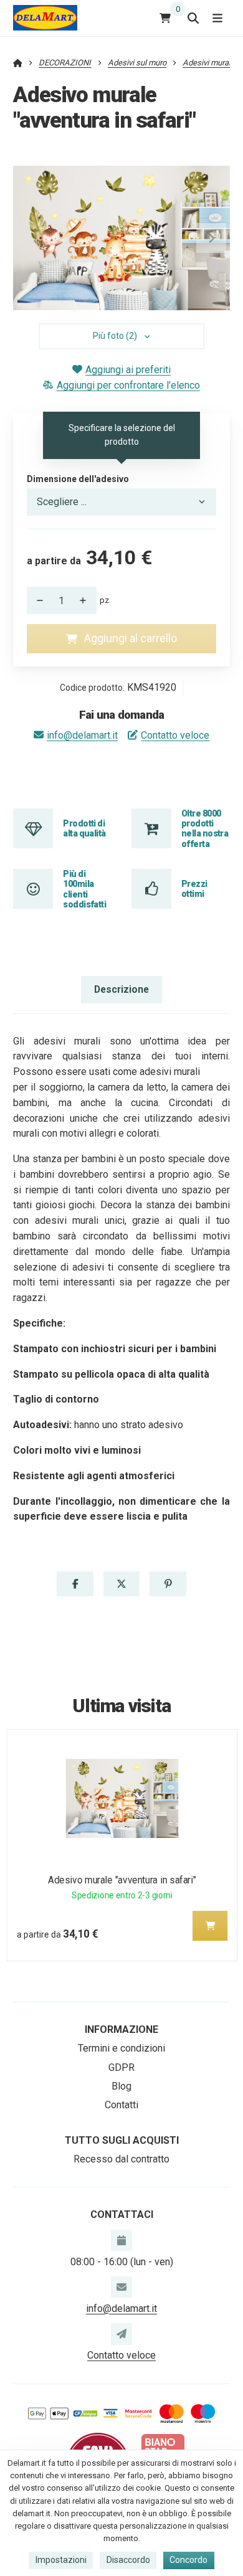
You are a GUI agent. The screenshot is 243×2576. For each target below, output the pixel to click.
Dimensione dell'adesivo (78, 479)
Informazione (121, 2029)
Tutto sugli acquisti (122, 2140)
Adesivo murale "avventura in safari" (122, 1880)
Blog (121, 2086)
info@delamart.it (82, 735)
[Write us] (121, 2334)
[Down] (37, 600)
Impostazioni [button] (61, 2560)
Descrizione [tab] (121, 989)
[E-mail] (121, 2287)
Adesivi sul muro (137, 63)
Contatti (121, 2105)
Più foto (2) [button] (115, 336)
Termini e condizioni (121, 2048)
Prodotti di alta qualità (84, 828)
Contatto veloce (175, 735)
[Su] (87, 600)
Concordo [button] (188, 2560)
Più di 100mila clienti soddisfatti (84, 889)
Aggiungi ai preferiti (128, 370)
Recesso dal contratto (121, 2159)
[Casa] (45, 18)
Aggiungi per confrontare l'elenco (128, 385)
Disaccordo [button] (128, 2560)
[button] (211, 238)
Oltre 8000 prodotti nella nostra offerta (205, 829)
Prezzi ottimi (194, 889)
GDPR (121, 2067)
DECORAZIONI (65, 63)
